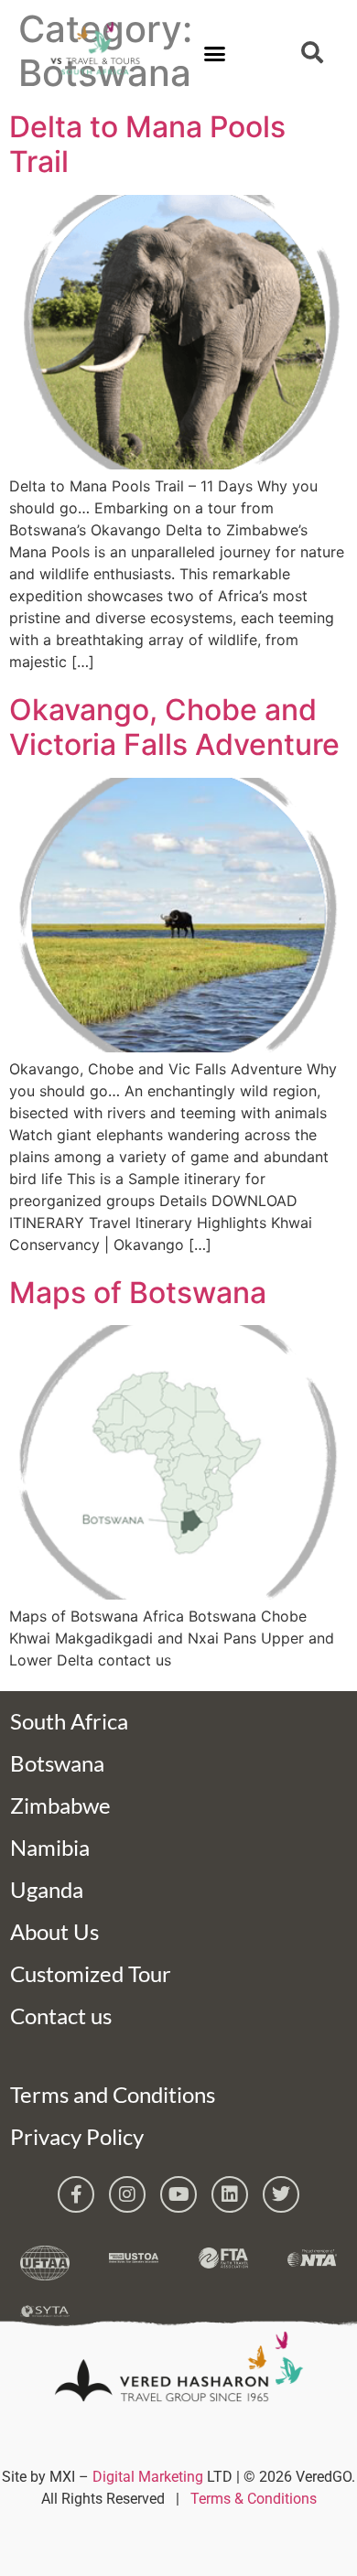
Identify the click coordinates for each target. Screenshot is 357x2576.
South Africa (69, 1721)
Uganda (47, 1889)
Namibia (50, 1847)
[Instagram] (127, 2194)
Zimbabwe (60, 1805)
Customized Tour (91, 1973)
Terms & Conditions (254, 2499)
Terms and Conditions (113, 2094)
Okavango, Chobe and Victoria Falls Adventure (174, 727)
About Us (54, 1931)
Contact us (61, 2016)
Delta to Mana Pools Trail (147, 144)
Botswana (57, 1763)
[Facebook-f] (76, 2194)
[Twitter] (281, 2194)
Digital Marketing (148, 2477)
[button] (215, 54)
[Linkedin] (230, 2194)
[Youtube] (178, 2194)
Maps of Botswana (138, 1293)
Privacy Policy (77, 2136)
